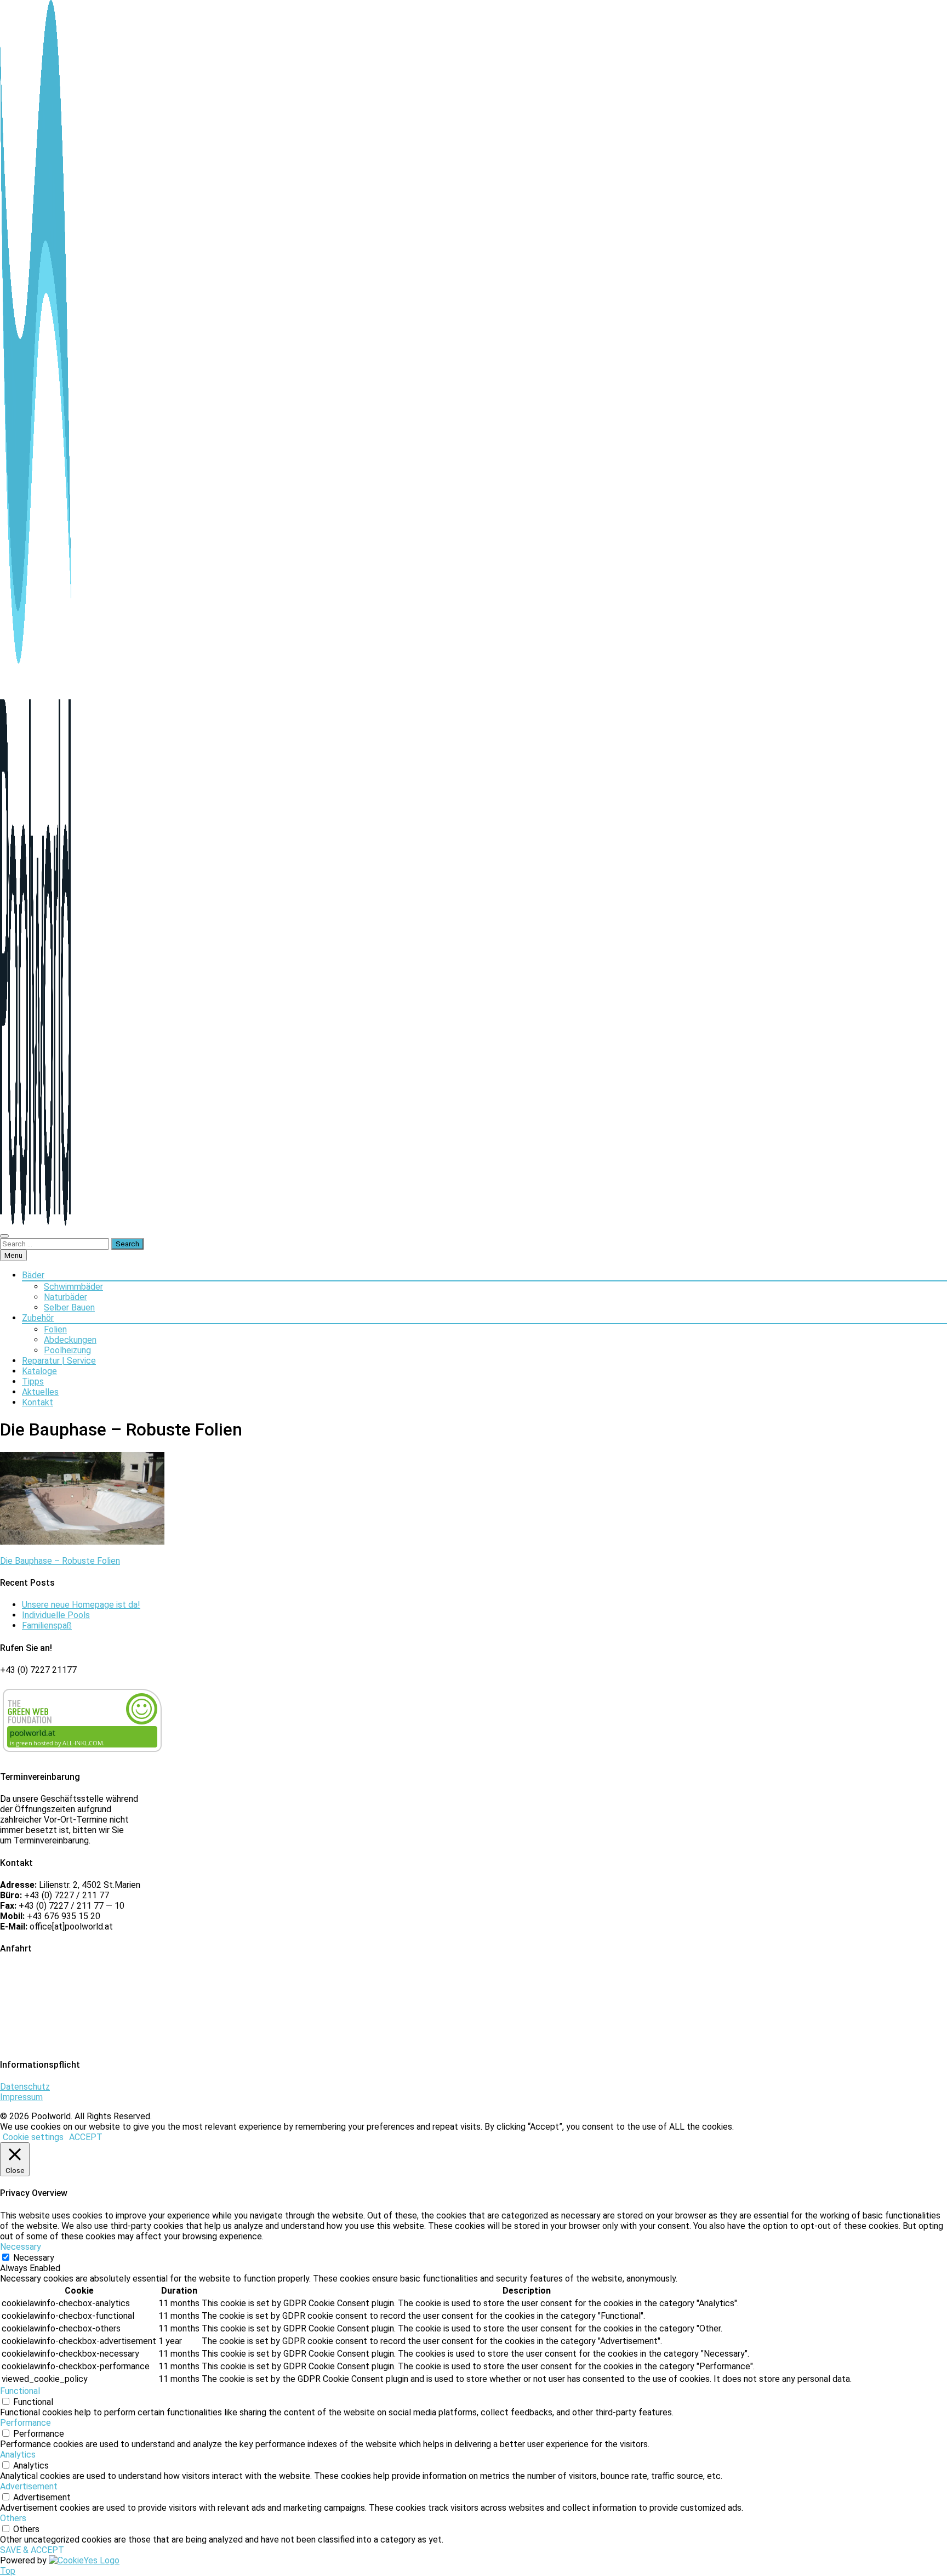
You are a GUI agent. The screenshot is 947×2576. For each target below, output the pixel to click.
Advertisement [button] (29, 2486)
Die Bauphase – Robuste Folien (60, 1561)
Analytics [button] (18, 2455)
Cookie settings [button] (33, 2137)
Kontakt (38, 1402)
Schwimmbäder (73, 1287)
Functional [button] (20, 2391)
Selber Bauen (69, 1307)
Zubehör (38, 1318)
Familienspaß (47, 1625)
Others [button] (13, 2518)
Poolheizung (67, 1350)
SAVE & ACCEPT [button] (32, 2550)
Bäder (33, 1275)
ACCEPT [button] (86, 2137)
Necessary (34, 2258)
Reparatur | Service (59, 1361)
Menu (13, 1255)
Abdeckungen (70, 1340)
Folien (55, 1329)
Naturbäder (65, 1297)
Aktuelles (40, 1392)
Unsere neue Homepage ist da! (81, 1605)
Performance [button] (25, 2423)
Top (8, 2571)
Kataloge (39, 1371)
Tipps (33, 1381)
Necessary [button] (21, 2247)
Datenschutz (25, 2087)
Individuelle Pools (56, 1615)
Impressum (21, 2097)
